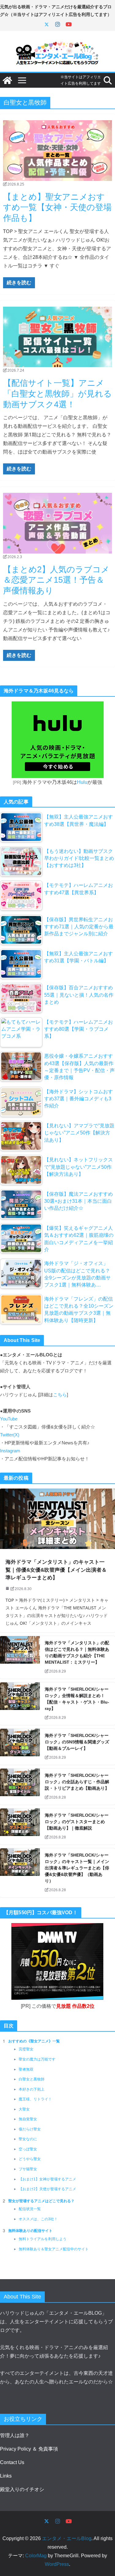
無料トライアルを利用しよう (43, 2239)
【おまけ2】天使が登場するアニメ (47, 2189)
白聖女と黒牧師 (32, 2079)
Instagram (10, 1451)
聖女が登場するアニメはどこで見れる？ (41, 2201)
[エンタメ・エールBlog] (7, 80)
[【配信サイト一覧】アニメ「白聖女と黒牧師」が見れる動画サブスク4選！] (57, 337)
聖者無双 (26, 2069)
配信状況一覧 (30, 2209)
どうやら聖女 (30, 2159)
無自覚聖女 (28, 2119)
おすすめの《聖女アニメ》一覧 (34, 2041)
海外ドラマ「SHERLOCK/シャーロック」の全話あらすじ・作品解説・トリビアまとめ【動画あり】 (77, 1782)
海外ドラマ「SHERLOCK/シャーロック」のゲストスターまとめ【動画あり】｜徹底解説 (77, 1822)
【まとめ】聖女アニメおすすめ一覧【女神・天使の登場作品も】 (57, 207)
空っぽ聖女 (28, 2149)
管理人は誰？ (15, 2435)
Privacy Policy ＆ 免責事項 (29, 2449)
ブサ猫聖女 (28, 2169)
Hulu (82, 782)
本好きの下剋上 (32, 2089)
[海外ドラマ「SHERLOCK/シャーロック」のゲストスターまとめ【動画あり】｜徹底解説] (20, 1827)
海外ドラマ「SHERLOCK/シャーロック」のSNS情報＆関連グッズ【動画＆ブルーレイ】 (77, 1742)
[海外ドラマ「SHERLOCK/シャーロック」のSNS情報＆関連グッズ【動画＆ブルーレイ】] (20, 1747)
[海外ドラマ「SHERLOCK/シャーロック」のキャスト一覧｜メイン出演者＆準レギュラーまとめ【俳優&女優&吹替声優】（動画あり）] (20, 1873)
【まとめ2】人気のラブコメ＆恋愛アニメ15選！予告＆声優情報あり (56, 580)
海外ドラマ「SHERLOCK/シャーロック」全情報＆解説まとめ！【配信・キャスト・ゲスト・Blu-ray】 (77, 1699)
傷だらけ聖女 (30, 2129)
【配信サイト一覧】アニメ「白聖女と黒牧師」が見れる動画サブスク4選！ (57, 394)
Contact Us (12, 2462)
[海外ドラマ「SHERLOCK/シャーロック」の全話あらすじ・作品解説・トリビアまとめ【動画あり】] (20, 1787)
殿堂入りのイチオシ (22, 2489)
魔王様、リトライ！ (35, 2099)
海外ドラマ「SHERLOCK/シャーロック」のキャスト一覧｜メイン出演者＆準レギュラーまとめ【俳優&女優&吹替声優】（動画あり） (77, 1868)
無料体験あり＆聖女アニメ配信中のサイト (54, 2249)
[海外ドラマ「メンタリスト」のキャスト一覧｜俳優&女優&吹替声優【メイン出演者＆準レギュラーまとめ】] (57, 1519)
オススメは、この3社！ (38, 2219)
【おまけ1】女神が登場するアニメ (47, 2179)
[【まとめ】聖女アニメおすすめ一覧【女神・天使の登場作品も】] (57, 150)
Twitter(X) (10, 1435)
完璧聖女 (26, 2049)
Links (6, 2476)
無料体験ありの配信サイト (30, 2231)
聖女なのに (28, 2139)
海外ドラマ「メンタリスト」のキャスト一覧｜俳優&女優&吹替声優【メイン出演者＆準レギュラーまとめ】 (56, 1570)
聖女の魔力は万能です (37, 2059)
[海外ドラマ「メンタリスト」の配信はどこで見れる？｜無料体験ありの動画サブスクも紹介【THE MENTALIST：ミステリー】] (20, 1657)
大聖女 (24, 2109)
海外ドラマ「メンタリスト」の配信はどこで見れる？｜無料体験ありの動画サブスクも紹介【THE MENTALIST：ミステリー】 (77, 1652)
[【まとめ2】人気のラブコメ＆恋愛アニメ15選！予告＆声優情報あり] (57, 523)
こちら (60, 1395)
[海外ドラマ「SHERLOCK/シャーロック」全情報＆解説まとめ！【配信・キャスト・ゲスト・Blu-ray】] (20, 1704)
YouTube (9, 1419)
